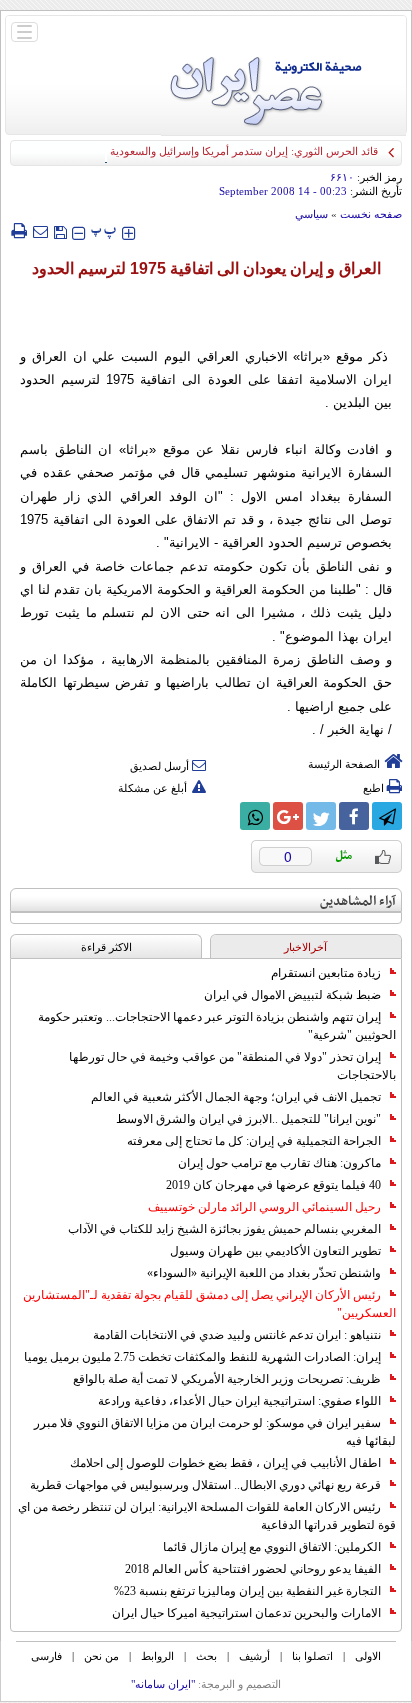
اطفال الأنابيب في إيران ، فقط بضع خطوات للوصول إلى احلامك (225, 1463)
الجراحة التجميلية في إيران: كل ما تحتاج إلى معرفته (254, 1141)
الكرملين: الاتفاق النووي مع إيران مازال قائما (272, 1547)
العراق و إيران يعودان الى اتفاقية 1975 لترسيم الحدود (206, 268)
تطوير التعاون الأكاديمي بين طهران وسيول (275, 1251)
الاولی (368, 1656)
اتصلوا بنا (312, 1656)
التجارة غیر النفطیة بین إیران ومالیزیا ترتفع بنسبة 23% (247, 1591)
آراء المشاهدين (358, 901)
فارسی (46, 1656)
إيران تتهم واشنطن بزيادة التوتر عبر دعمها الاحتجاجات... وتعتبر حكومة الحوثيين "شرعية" (217, 1026)
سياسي (311, 214)
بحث (206, 1656)
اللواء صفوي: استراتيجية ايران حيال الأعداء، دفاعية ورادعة (239, 1401)
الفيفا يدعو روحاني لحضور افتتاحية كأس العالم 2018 (253, 1569)
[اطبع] (18, 231)
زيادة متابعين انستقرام (326, 973)
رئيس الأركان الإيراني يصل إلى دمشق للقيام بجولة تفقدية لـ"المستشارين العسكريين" (209, 1304)
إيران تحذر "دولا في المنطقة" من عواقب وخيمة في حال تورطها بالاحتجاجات (232, 1066)
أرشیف (254, 1656)
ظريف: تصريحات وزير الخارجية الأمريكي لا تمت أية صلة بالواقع (227, 1379)
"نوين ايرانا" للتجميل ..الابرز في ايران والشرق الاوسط (248, 1119)
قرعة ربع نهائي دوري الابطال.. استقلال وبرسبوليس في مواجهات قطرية (205, 1485)
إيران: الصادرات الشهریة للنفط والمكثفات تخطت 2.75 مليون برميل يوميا (202, 1357)
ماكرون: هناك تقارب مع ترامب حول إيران (279, 1163)
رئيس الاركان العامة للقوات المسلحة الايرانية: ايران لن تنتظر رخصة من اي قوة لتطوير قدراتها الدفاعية (207, 1516)
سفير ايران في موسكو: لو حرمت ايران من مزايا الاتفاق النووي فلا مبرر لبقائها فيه (215, 1432)
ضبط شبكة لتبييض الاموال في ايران (292, 995)
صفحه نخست (371, 214)
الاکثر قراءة (106, 947)
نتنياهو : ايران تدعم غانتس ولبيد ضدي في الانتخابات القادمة (237, 1335)
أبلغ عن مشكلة (152, 788)
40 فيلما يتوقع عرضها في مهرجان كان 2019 (273, 1185)
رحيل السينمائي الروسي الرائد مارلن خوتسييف (264, 1207)
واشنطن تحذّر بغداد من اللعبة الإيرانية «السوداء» (264, 1273)
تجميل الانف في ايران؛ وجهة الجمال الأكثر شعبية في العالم (236, 1097)
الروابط (157, 1656)
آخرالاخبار (305, 947)
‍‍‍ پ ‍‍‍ (104, 230)
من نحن (101, 1656)
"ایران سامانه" (163, 1684)
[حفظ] (60, 230)
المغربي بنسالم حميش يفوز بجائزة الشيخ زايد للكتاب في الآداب (224, 1229)
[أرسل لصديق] (40, 231)
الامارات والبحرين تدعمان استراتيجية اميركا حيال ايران (246, 1613)
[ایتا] (222, 816)
